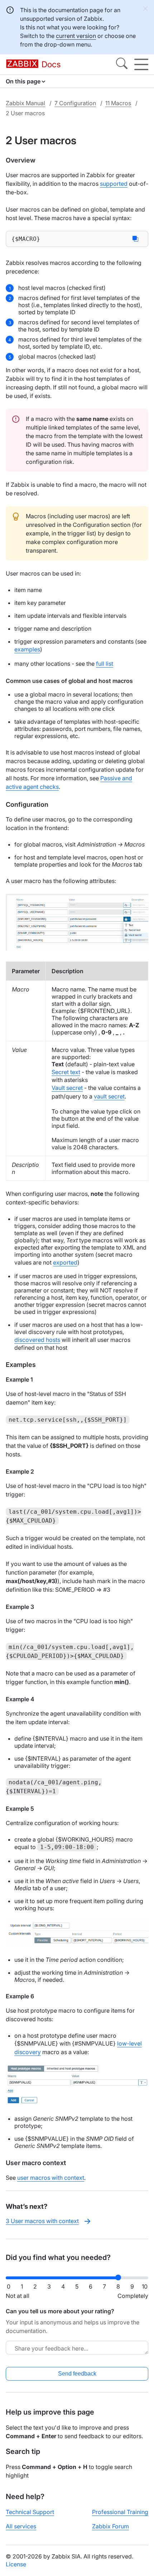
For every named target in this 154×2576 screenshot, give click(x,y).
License (16, 2564)
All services (21, 2526)
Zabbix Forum (110, 2526)
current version (76, 36)
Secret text (66, 1072)
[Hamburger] (141, 64)
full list (105, 664)
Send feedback (77, 2374)
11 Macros (118, 103)
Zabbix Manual (25, 103)
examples (27, 649)
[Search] (122, 64)
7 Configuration (75, 103)
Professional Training (120, 2512)
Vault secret (67, 1088)
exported (65, 1262)
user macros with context (51, 2178)
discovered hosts (37, 1340)
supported (114, 184)
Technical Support (30, 2512)
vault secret (109, 1096)
